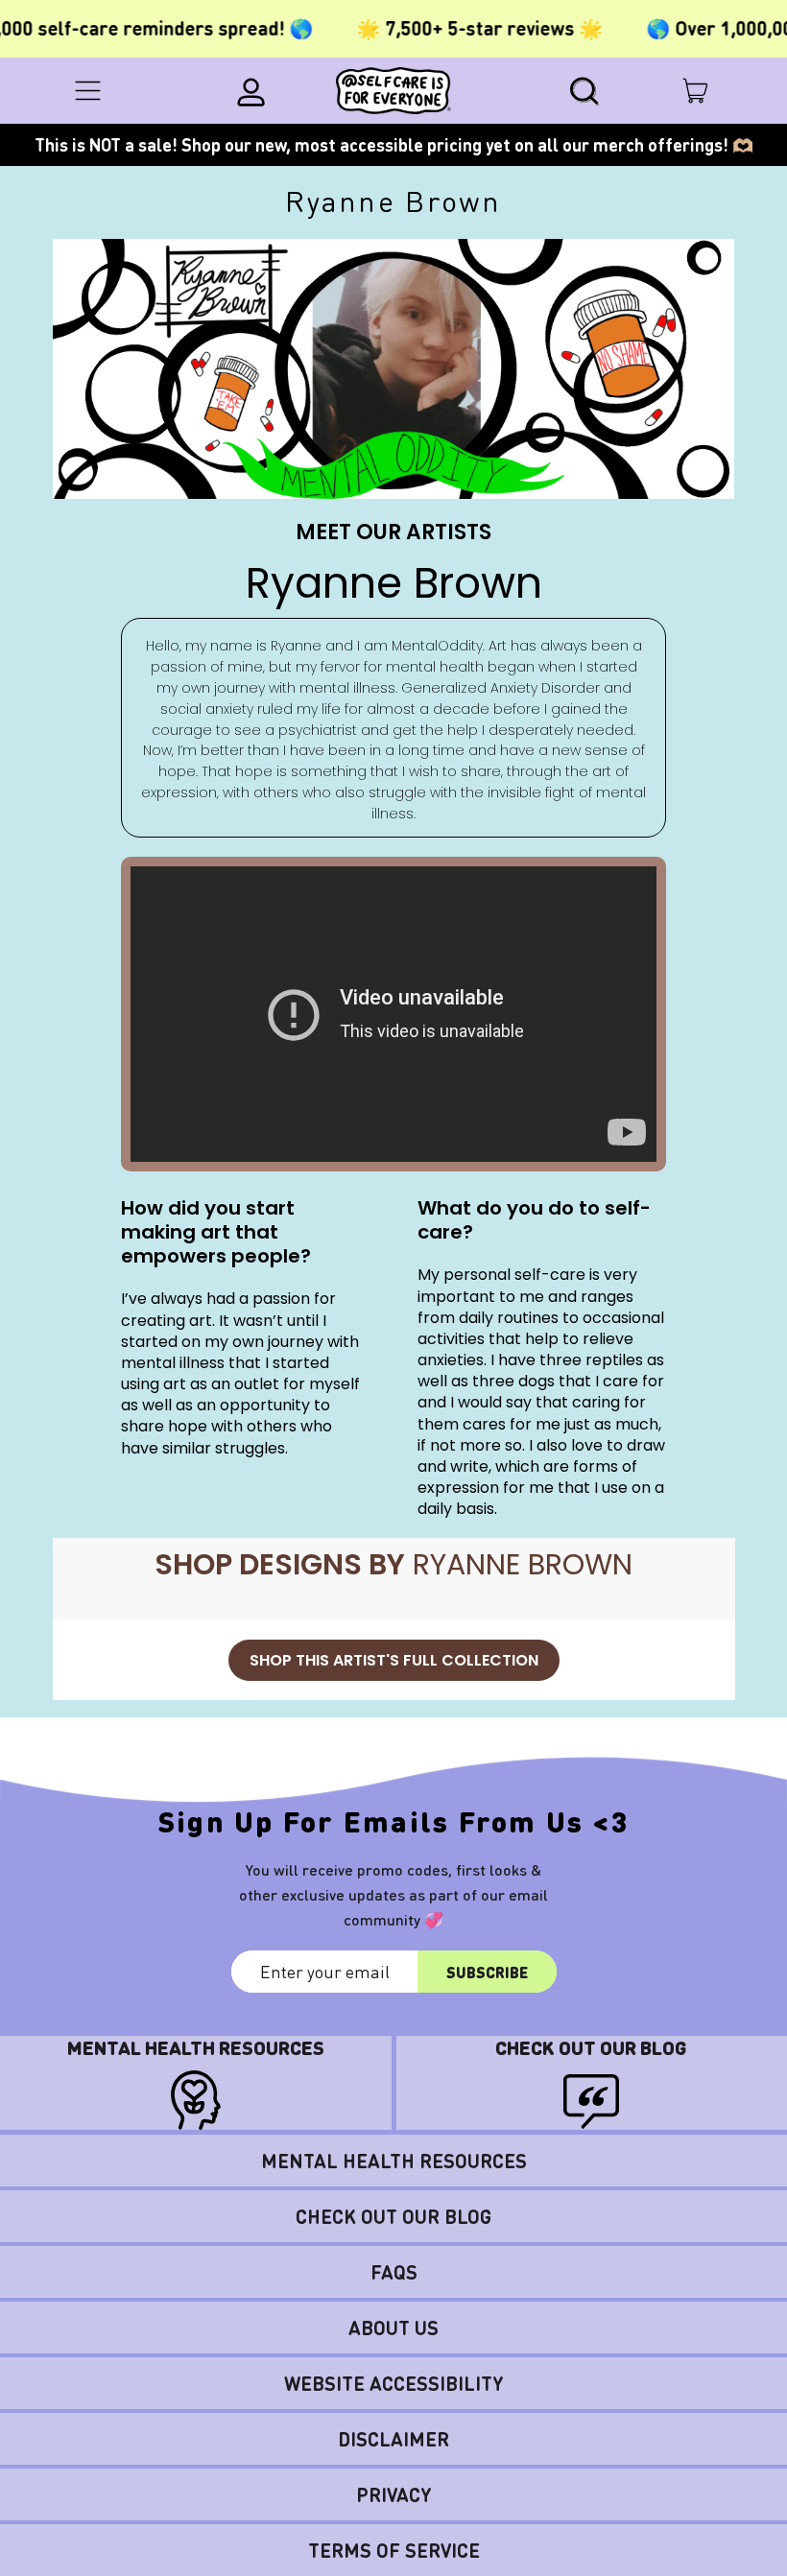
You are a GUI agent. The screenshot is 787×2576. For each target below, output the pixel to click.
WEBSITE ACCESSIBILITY (394, 2383)
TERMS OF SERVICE (394, 2550)
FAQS (394, 2272)
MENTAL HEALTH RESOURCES (394, 2161)
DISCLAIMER (393, 2439)
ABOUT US (393, 2328)
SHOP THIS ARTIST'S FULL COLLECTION (394, 1660)
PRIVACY (394, 2494)
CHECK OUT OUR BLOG (393, 2216)
